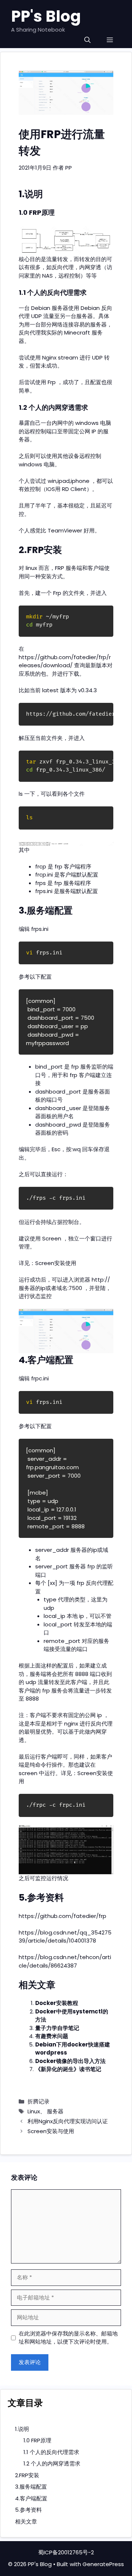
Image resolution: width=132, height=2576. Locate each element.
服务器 (55, 2111)
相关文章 (26, 2521)
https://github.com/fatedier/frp (63, 1916)
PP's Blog (46, 16)
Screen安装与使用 (51, 2131)
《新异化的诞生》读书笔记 (68, 2069)
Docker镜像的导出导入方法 (70, 2061)
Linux (34, 2111)
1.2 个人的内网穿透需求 (52, 2463)
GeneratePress (103, 2564)
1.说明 (22, 2429)
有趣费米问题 (52, 2036)
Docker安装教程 (57, 2003)
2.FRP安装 (27, 2475)
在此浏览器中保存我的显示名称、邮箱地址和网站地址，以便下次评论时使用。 (68, 2338)
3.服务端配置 (31, 2487)
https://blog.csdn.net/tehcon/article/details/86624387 (65, 1961)
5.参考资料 (28, 2510)
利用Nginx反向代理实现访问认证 (68, 2121)
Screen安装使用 (56, 1263)
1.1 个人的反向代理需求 (51, 2452)
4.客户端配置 (31, 2498)
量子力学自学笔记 (57, 2028)
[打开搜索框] (87, 40)
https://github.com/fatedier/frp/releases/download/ (65, 661)
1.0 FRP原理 (37, 2440)
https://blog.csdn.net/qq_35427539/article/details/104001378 (65, 1937)
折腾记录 (38, 2101)
